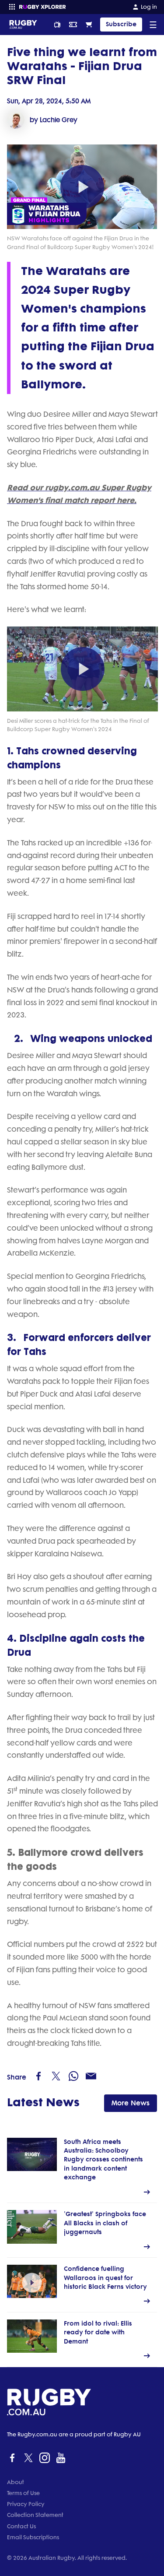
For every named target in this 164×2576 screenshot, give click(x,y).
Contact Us (21, 2526)
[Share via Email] (91, 2076)
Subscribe (121, 24)
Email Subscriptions (33, 2537)
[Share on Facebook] (38, 2076)
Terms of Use (23, 2493)
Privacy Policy (26, 2504)
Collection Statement (35, 2515)
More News (131, 2103)
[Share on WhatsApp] (73, 2076)
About (16, 2482)
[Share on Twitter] (56, 2076)
